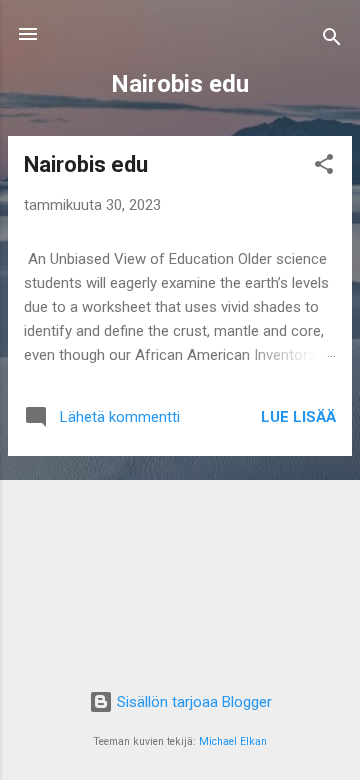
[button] (324, 167)
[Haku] (332, 40)
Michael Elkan (233, 741)
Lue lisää (298, 417)
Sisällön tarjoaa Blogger (192, 702)
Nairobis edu (86, 164)
